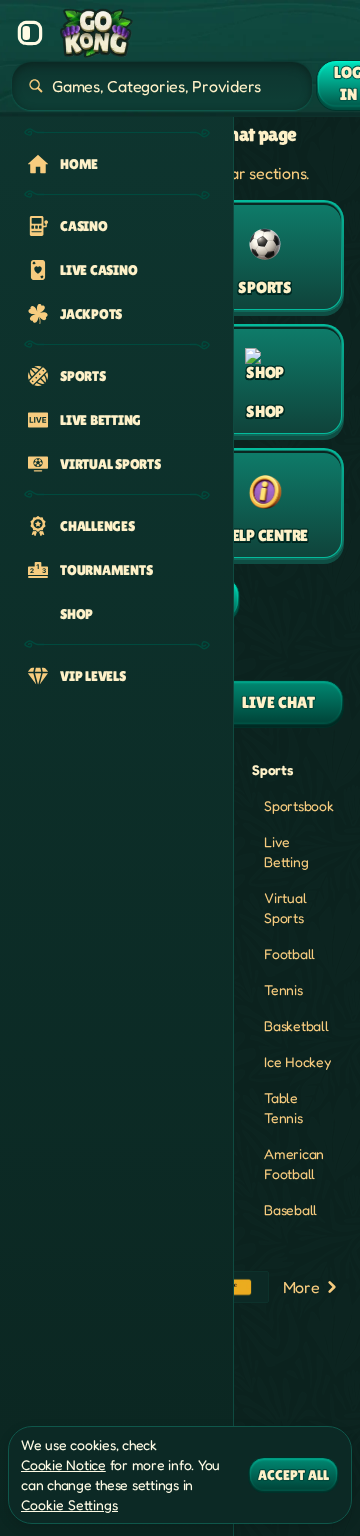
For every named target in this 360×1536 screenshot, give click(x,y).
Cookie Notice (63, 1464)
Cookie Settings (69, 1505)
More (301, 1287)
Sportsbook (299, 805)
